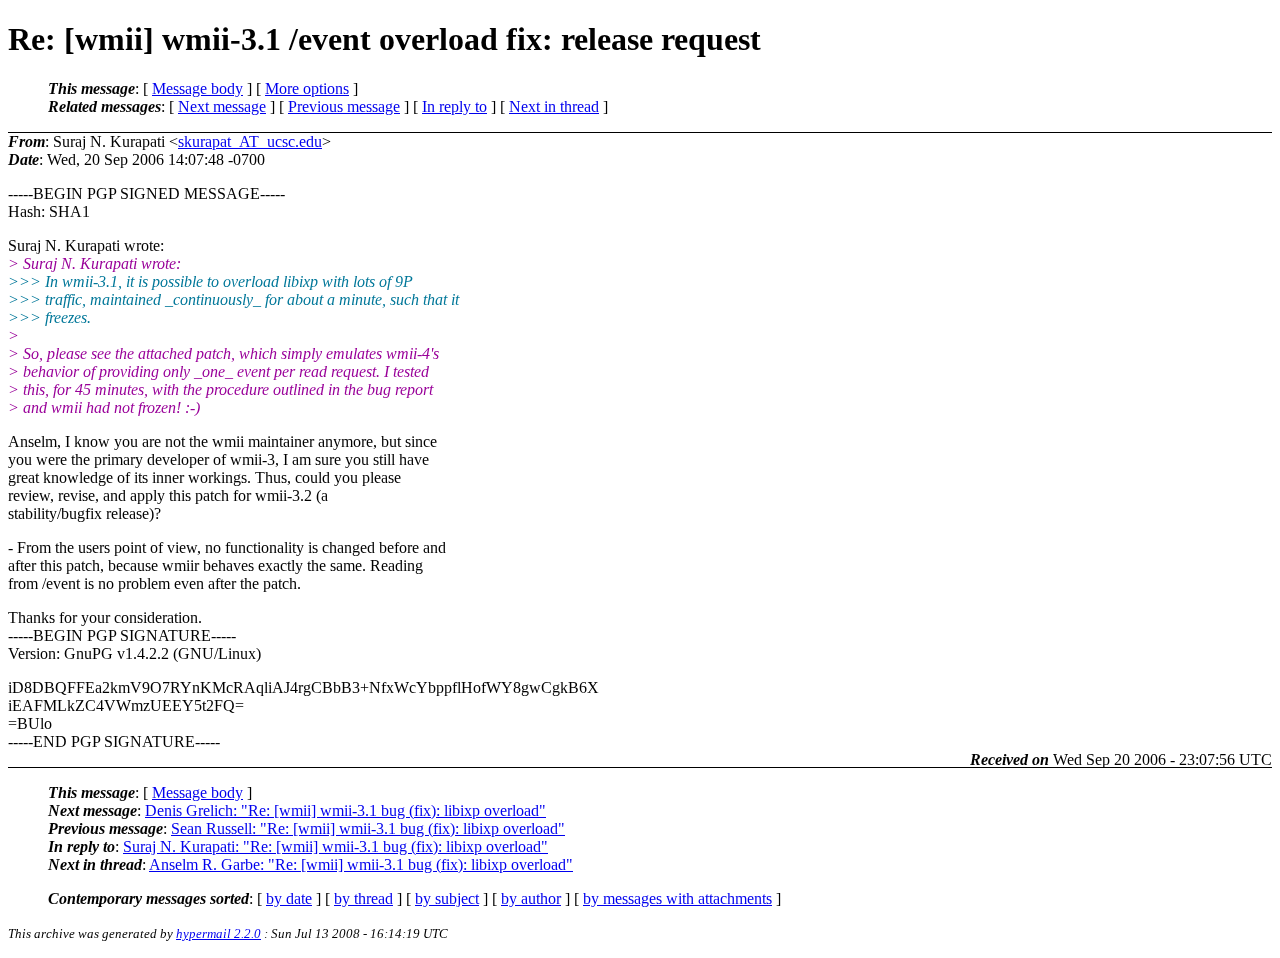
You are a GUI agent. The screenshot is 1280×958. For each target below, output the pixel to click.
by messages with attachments (677, 898)
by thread (363, 898)
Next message (222, 106)
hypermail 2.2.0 (218, 933)
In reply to (454, 106)
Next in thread (554, 106)
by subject (447, 898)
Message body (197, 88)
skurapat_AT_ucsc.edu (250, 141)
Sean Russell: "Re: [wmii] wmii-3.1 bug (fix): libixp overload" (368, 828)
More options (307, 88)
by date (289, 898)
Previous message (344, 106)
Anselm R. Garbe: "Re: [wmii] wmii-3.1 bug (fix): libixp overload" (361, 864)
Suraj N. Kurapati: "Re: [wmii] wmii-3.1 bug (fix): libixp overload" (335, 846)
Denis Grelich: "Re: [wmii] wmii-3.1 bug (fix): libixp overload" (345, 810)
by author (531, 898)
